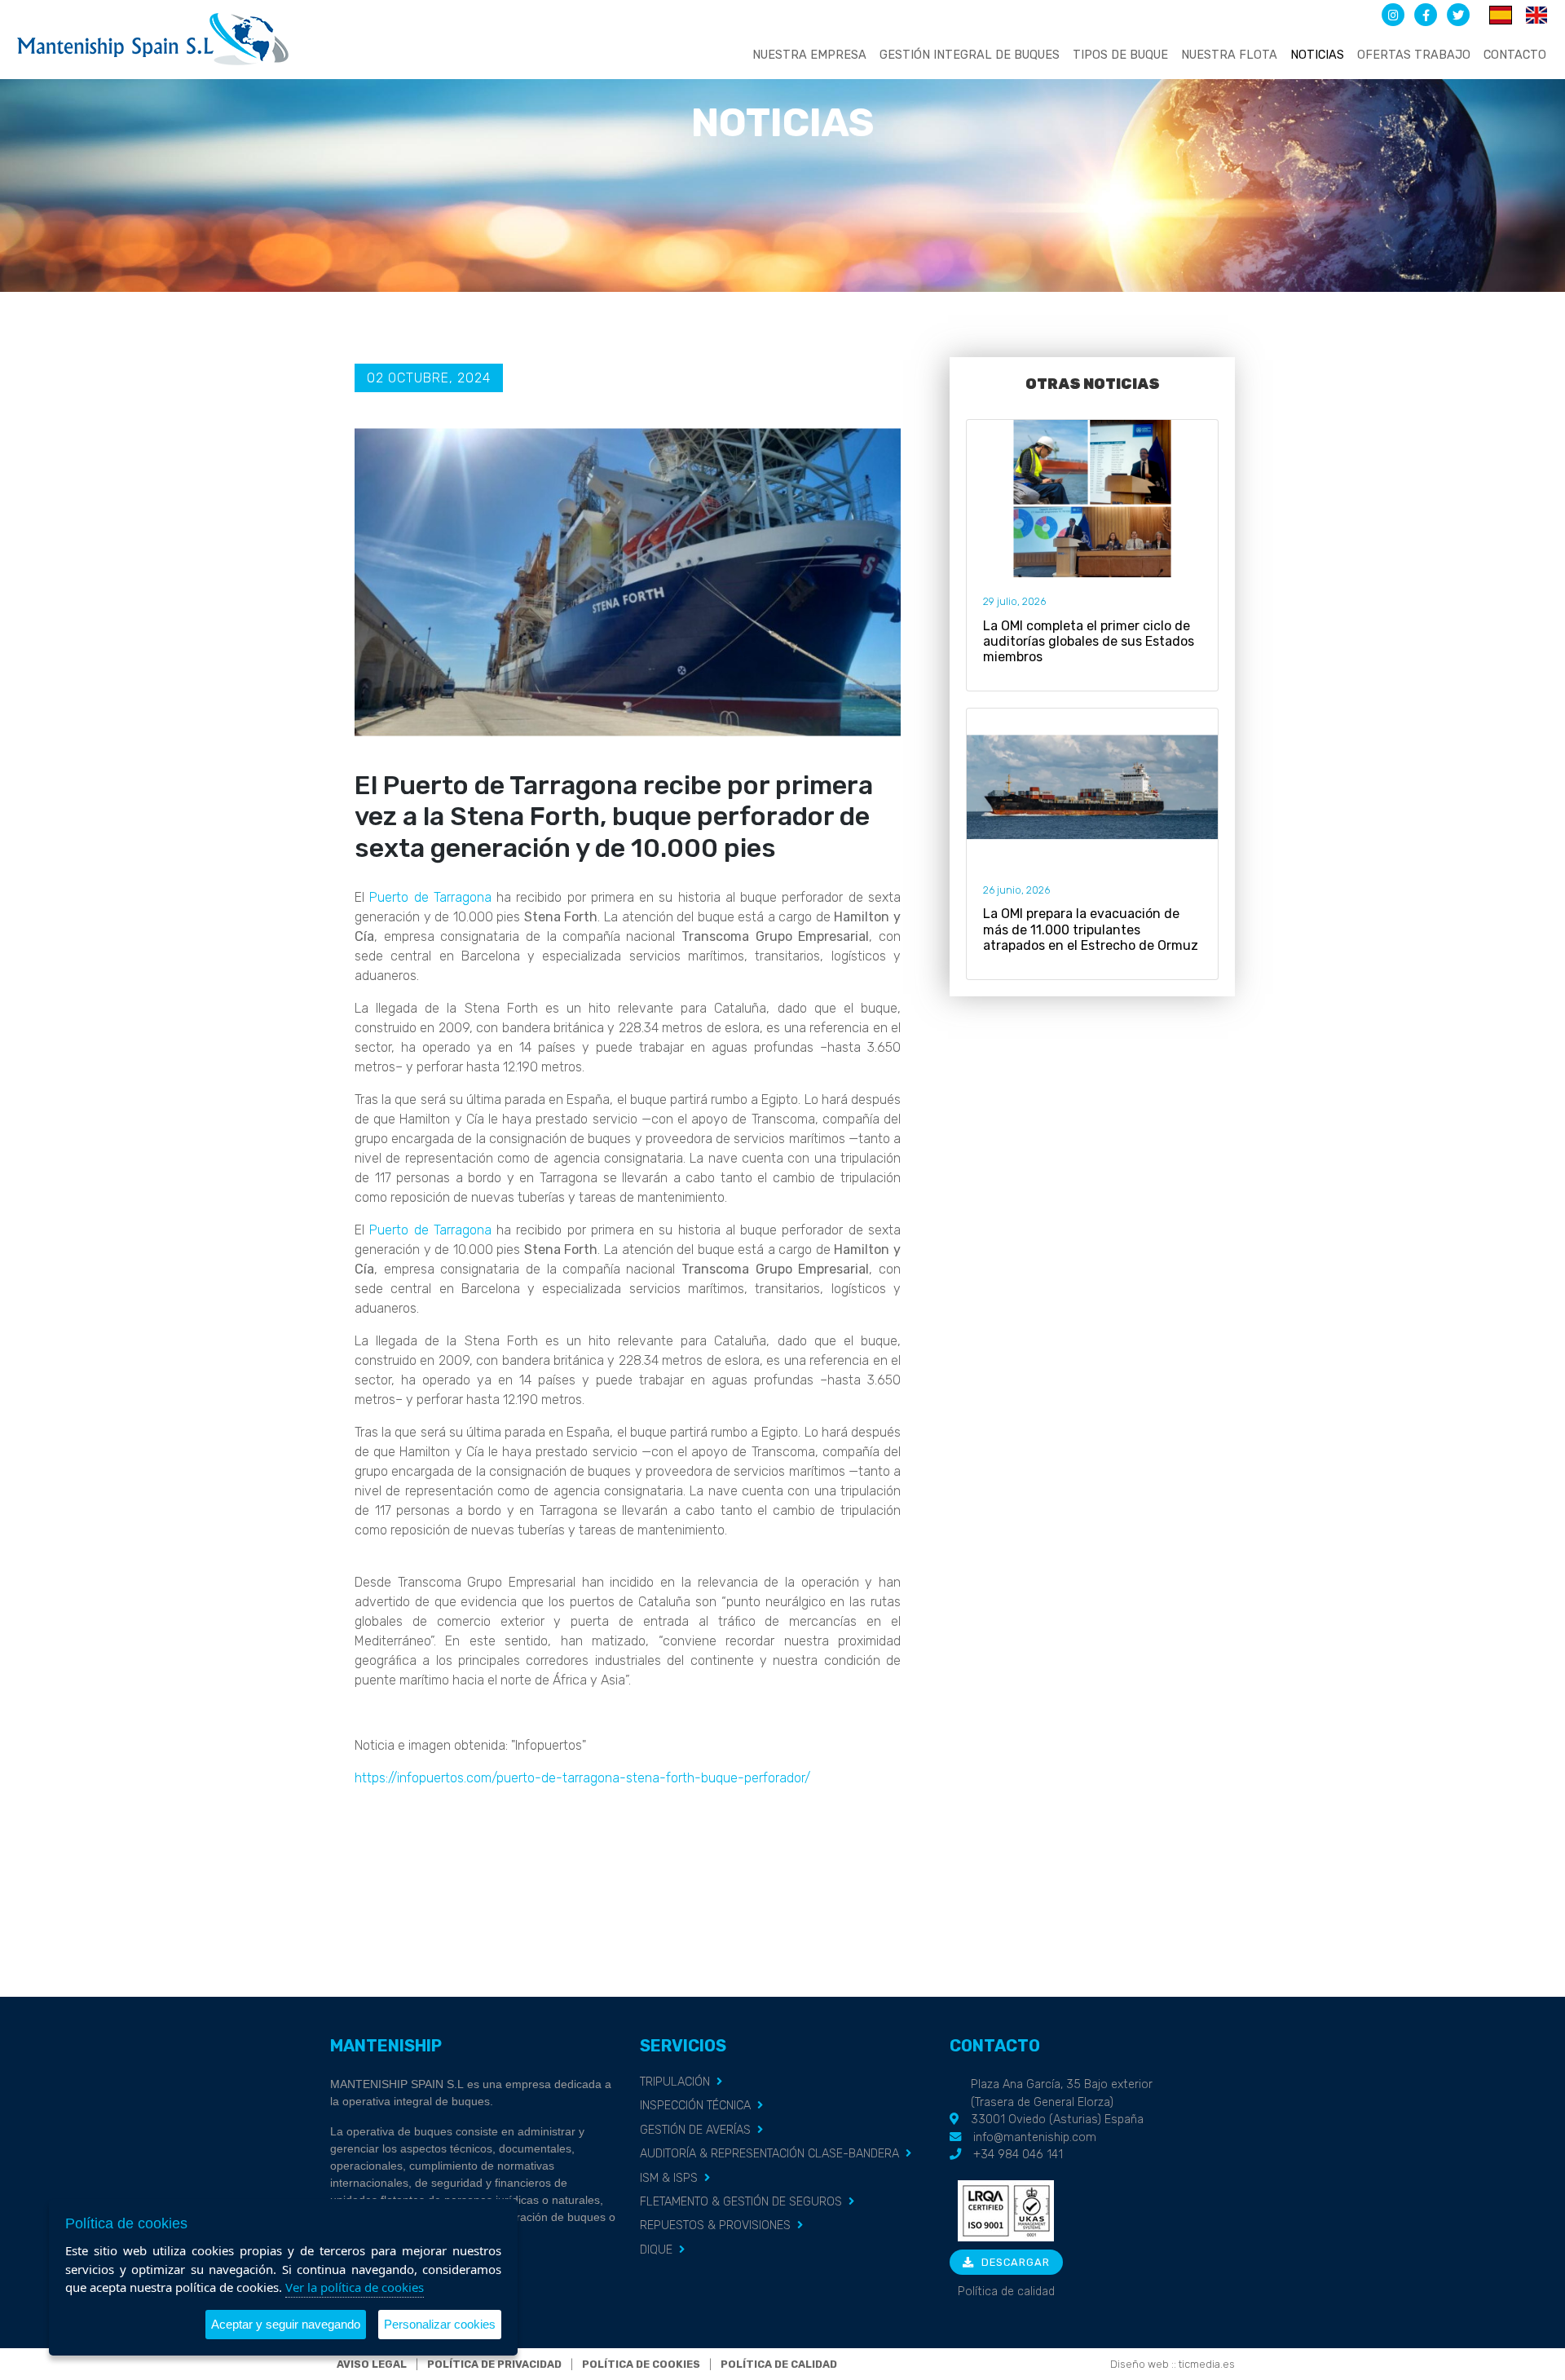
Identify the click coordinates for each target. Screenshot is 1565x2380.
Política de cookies (641, 2364)
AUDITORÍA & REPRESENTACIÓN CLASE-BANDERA (769, 2154)
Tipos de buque (1120, 55)
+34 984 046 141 (1018, 2155)
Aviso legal (372, 2364)
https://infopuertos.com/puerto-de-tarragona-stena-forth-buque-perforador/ (582, 1778)
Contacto (1515, 55)
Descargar (1014, 2262)
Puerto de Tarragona (430, 897)
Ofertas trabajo (1414, 55)
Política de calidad (1006, 2292)
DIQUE (656, 2250)
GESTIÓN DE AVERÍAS (695, 2130)
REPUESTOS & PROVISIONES (715, 2225)
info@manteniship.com (1035, 2137)
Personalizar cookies (440, 2324)
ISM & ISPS (669, 2178)
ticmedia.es (1207, 2364)
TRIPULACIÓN (675, 2082)
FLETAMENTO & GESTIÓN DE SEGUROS (741, 2202)
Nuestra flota (1229, 55)
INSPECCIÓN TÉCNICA (695, 2106)
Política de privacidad (494, 2364)
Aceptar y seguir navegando (286, 2324)
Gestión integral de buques (970, 55)
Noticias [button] (1317, 55)
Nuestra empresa (809, 55)
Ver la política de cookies (355, 2287)
